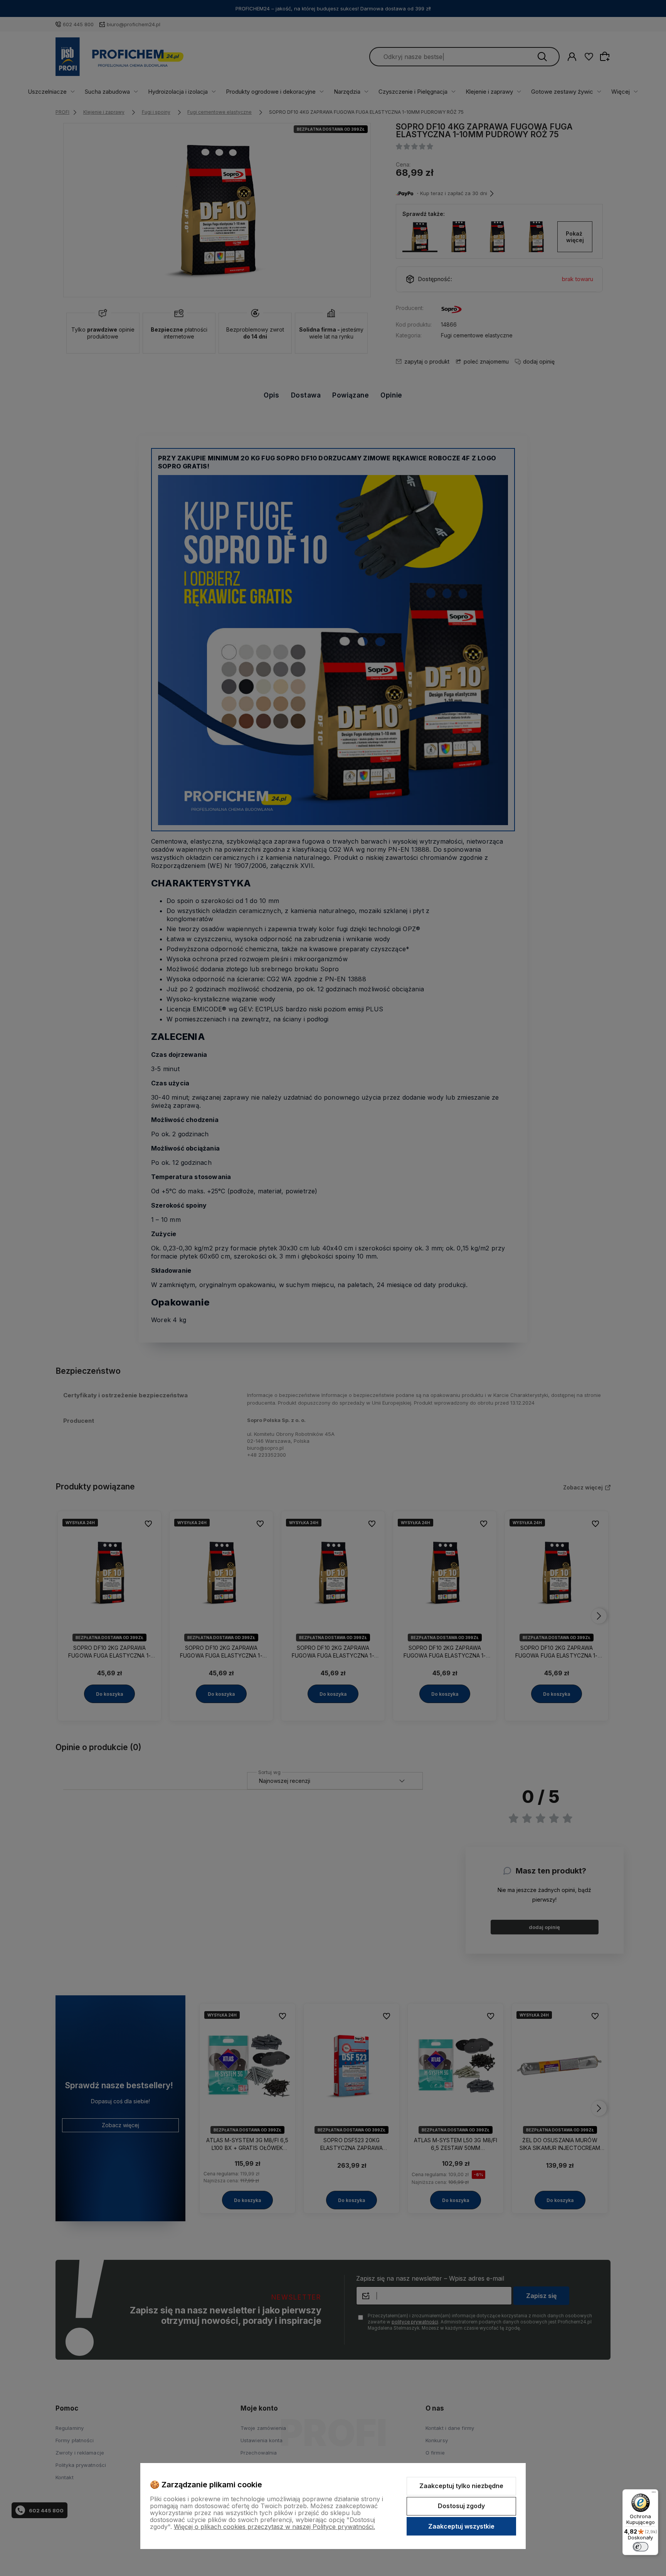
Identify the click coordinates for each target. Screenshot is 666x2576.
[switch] (641, 2547)
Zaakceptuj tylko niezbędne (461, 2486)
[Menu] (654, 2494)
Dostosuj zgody (461, 2506)
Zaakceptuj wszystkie (461, 2526)
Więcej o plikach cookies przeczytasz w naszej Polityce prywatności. (274, 2527)
